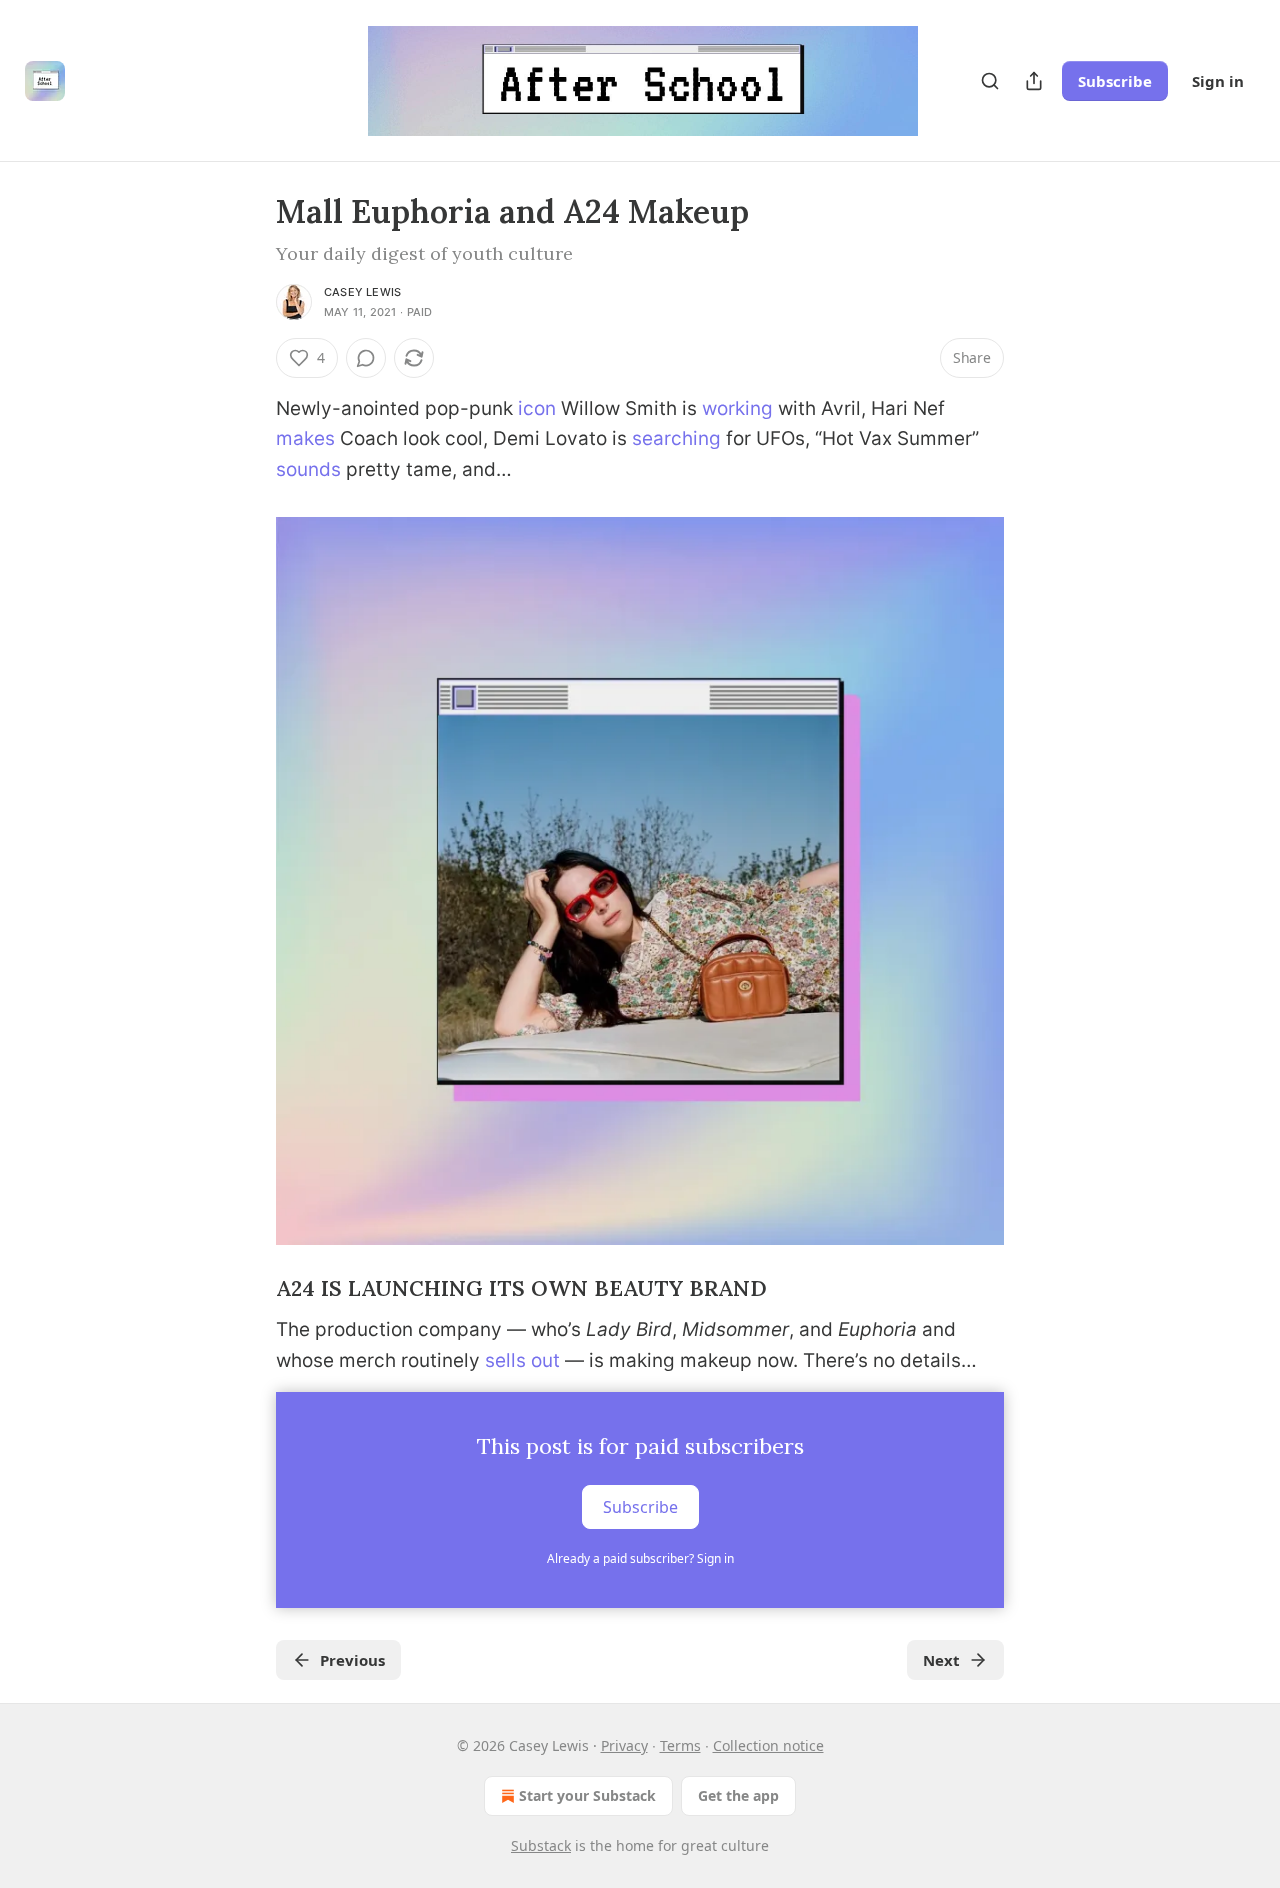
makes (305, 438)
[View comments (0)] (366, 358)
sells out (522, 1360)
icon (537, 408)
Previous (352, 1660)
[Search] (990, 81)
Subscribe (1115, 81)
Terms (680, 1745)
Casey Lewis (362, 292)
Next (941, 1660)
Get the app (738, 1795)
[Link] (248, 1290)
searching (676, 438)
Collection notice (768, 1745)
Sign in (1218, 81)
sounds (308, 469)
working (737, 408)
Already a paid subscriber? (640, 1558)
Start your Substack (587, 1795)
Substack (541, 1845)
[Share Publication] (1034, 81)
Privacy (624, 1745)
